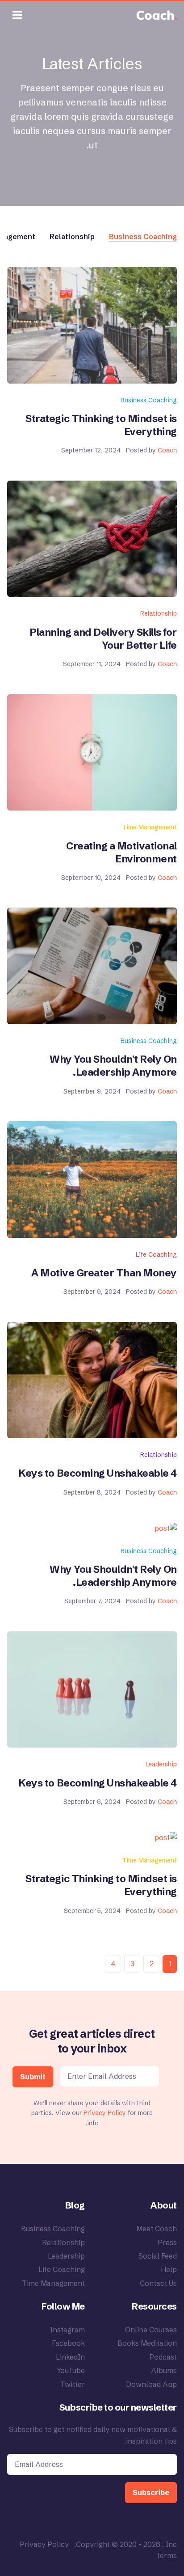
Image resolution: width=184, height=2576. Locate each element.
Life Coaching (156, 1254)
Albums (164, 2370)
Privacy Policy (105, 2113)
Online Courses (151, 2330)
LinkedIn (70, 2357)
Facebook (68, 2343)
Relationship (72, 236)
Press (167, 2242)
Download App (151, 2384)
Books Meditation (147, 2343)
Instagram (67, 2330)
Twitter (73, 2384)
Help (169, 2269)
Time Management (149, 827)
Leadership (161, 1764)
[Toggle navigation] (17, 15)
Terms (166, 2555)
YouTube (71, 2370)
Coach (167, 450)
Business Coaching (143, 236)
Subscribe (151, 2492)
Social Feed (158, 2256)
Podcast (163, 2357)
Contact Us (158, 2283)
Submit (33, 2077)
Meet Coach (157, 2229)
